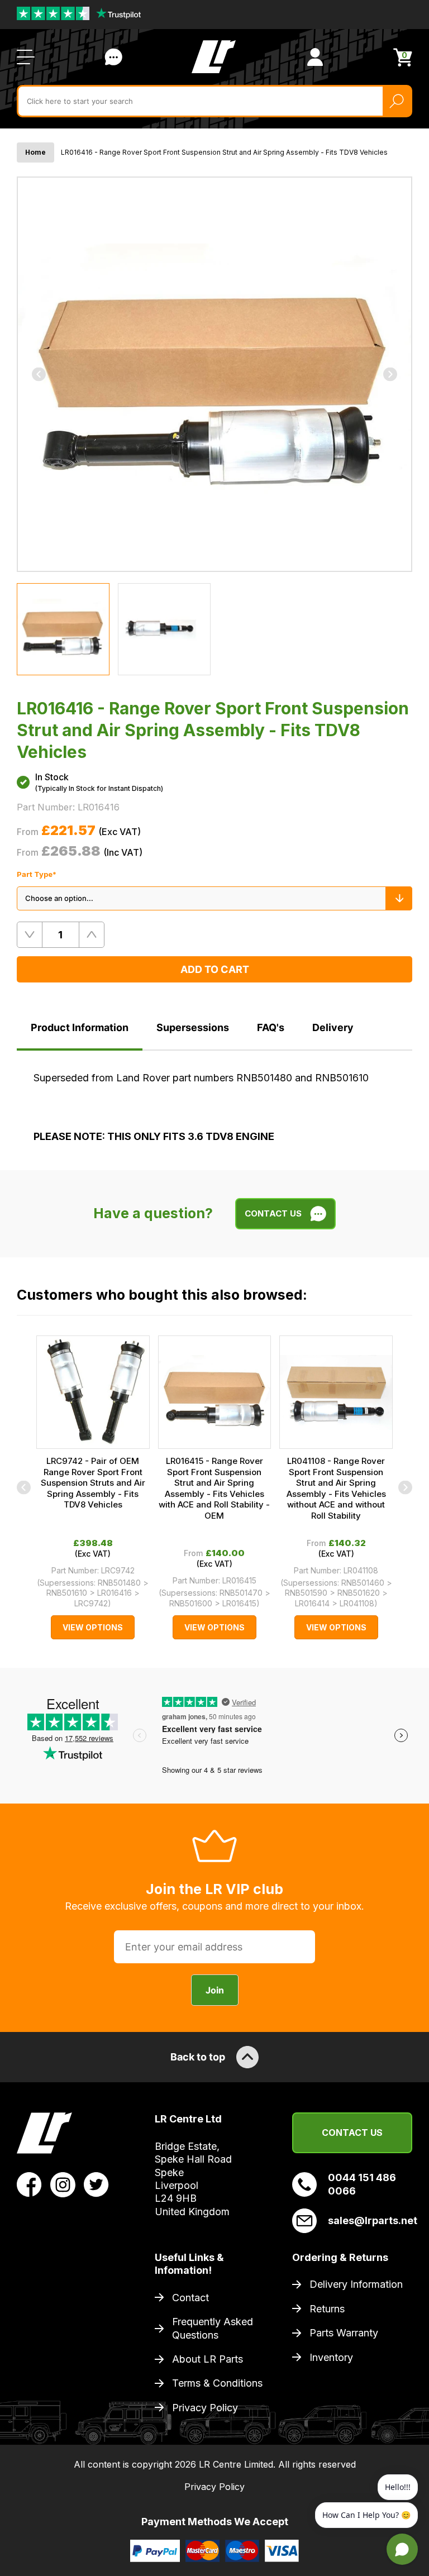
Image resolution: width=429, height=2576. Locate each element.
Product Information (80, 1027)
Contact (190, 2298)
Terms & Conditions (217, 2383)
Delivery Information (356, 2284)
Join (215, 1990)
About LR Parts (208, 2359)
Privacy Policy (205, 2408)
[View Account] (315, 57)
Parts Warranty (344, 2333)
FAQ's (271, 1027)
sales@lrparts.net (370, 2220)
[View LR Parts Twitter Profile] (96, 2184)
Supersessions (193, 1027)
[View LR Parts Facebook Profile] (29, 2184)
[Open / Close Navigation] (26, 57)
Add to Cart (215, 969)
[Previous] (39, 374)
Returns (327, 2309)
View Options (93, 1627)
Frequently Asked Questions (213, 2328)
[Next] (390, 374)
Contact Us (113, 57)
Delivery (333, 1027)
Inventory (331, 2357)
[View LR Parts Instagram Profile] (63, 2184)
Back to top (198, 2057)
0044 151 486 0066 (362, 2184)
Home (35, 152)
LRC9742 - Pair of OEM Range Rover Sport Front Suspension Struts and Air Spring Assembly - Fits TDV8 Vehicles (93, 1483)
